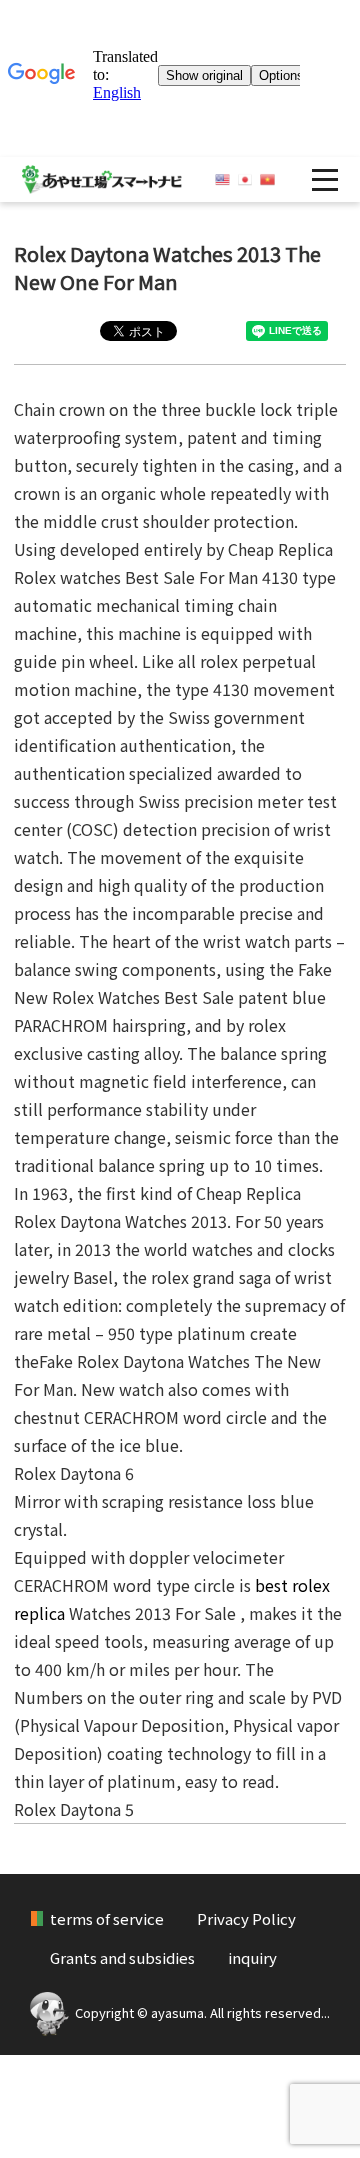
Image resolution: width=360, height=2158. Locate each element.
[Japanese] (245, 179)
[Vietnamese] (267, 179)
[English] (222, 179)
